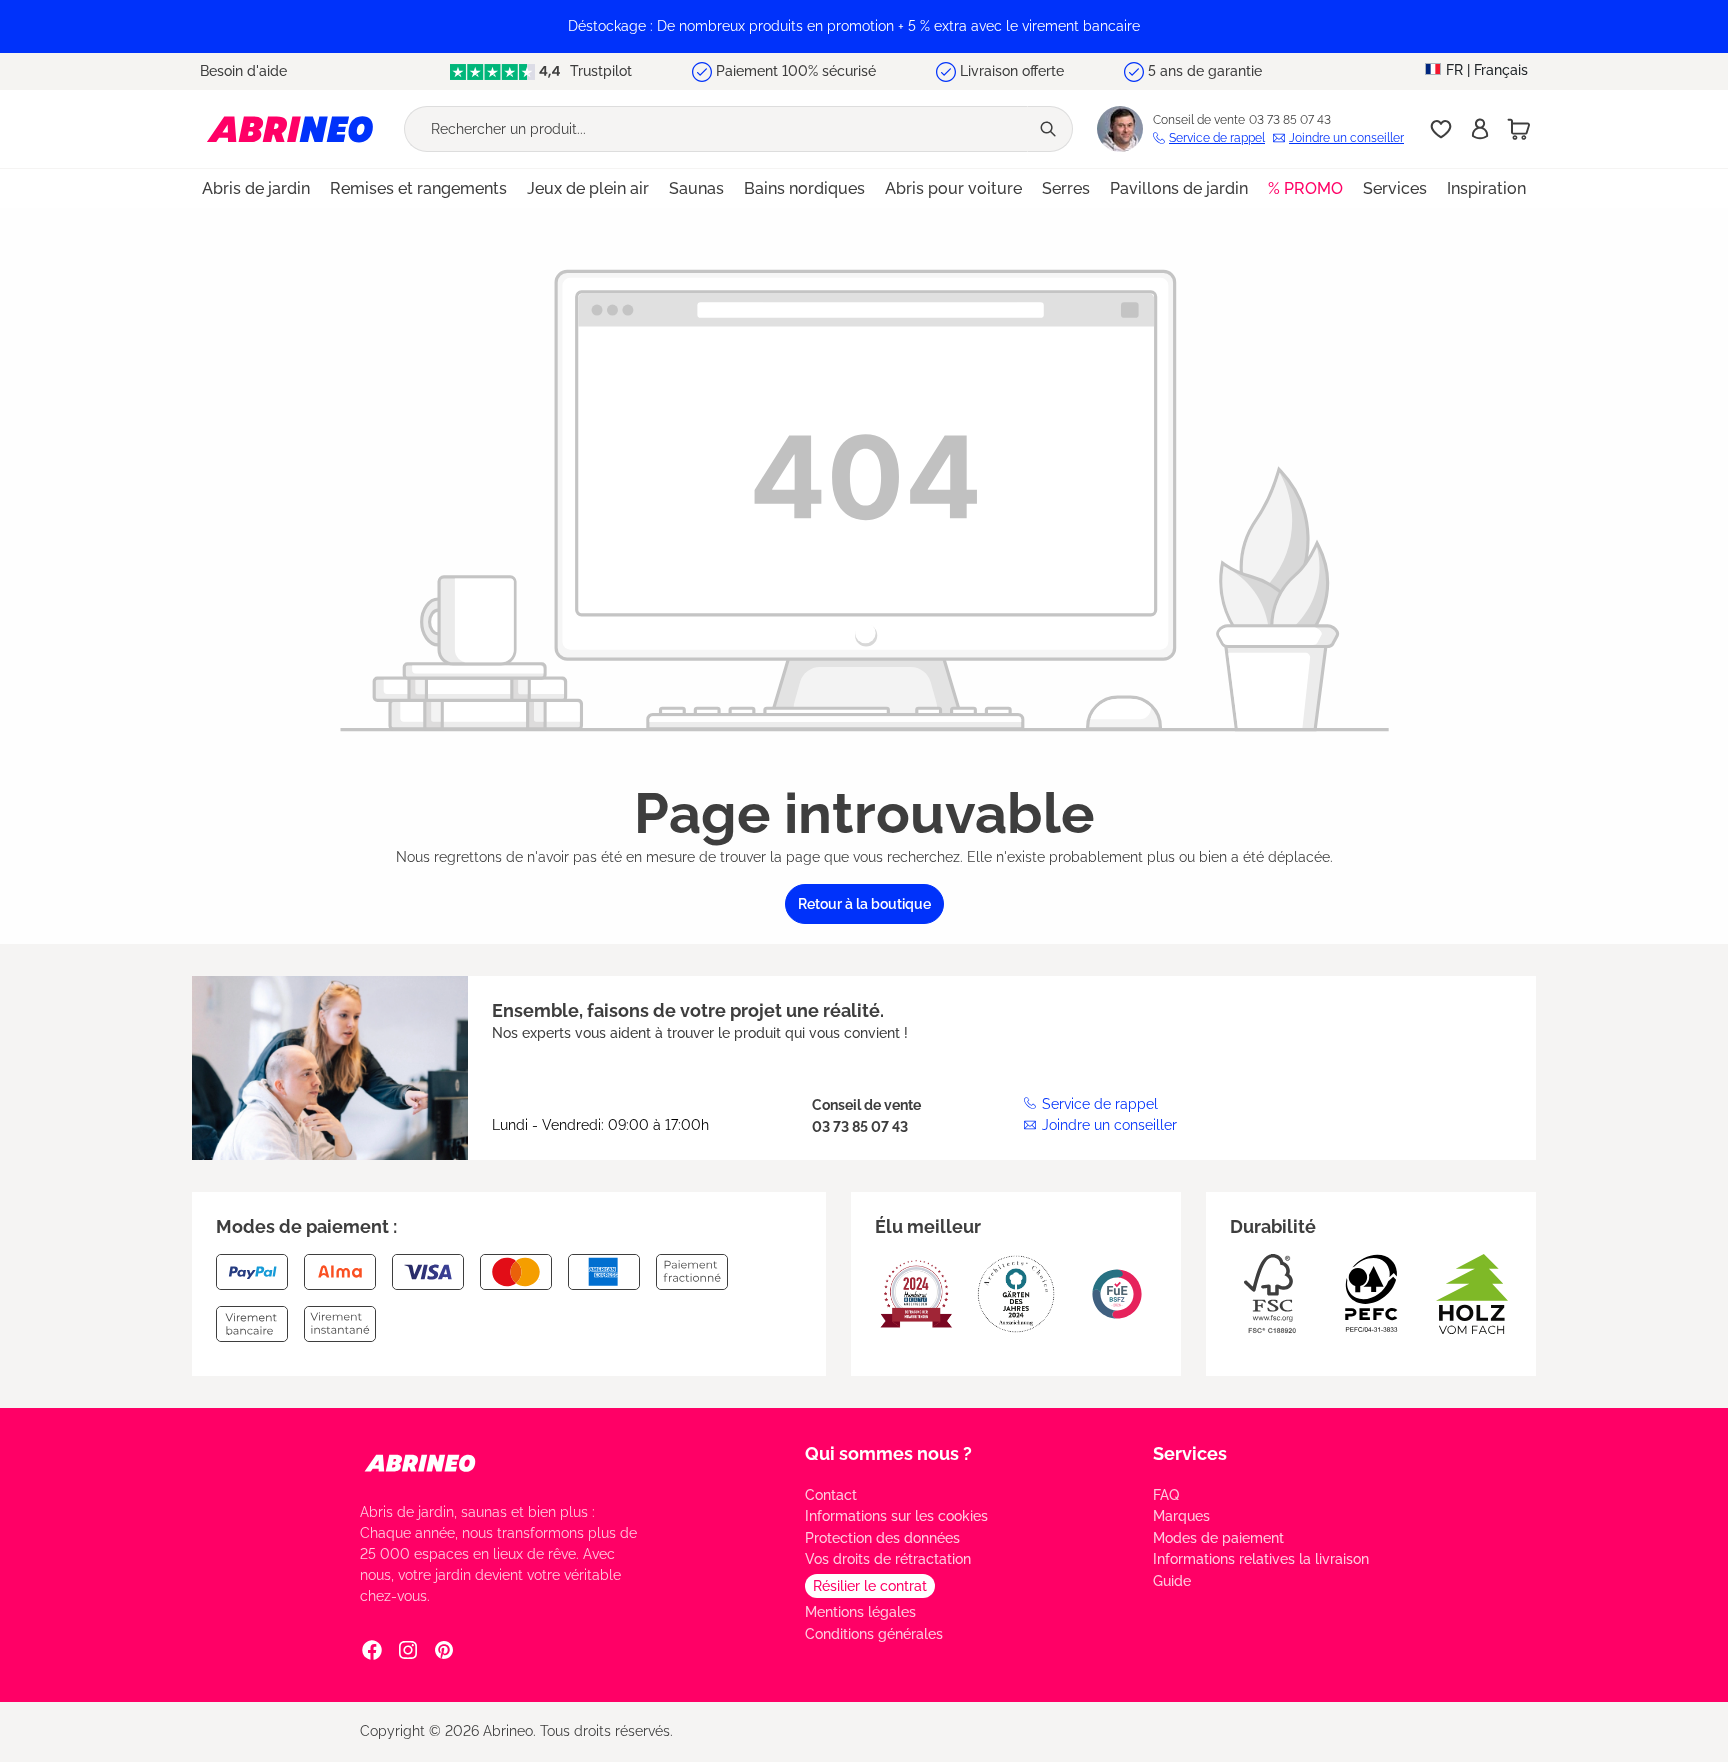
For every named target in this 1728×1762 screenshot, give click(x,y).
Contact (831, 1495)
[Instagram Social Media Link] (408, 1650)
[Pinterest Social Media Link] (444, 1650)
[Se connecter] (1480, 129)
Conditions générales (874, 1634)
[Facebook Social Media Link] (372, 1650)
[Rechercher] (1050, 129)
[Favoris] (1441, 129)
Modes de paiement (1218, 1538)
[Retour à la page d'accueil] (290, 128)
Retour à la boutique (864, 904)
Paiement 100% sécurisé (796, 71)
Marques (1181, 1516)
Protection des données (882, 1538)
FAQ (1166, 1495)
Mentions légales (860, 1612)
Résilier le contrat (870, 1586)
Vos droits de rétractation (888, 1559)
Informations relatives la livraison (1261, 1559)
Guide (1172, 1581)
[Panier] (1519, 129)
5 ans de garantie (1205, 71)
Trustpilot (599, 71)
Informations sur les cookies (896, 1516)
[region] (864, 26)
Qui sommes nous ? (888, 1453)
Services (1190, 1453)
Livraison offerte (1012, 71)
